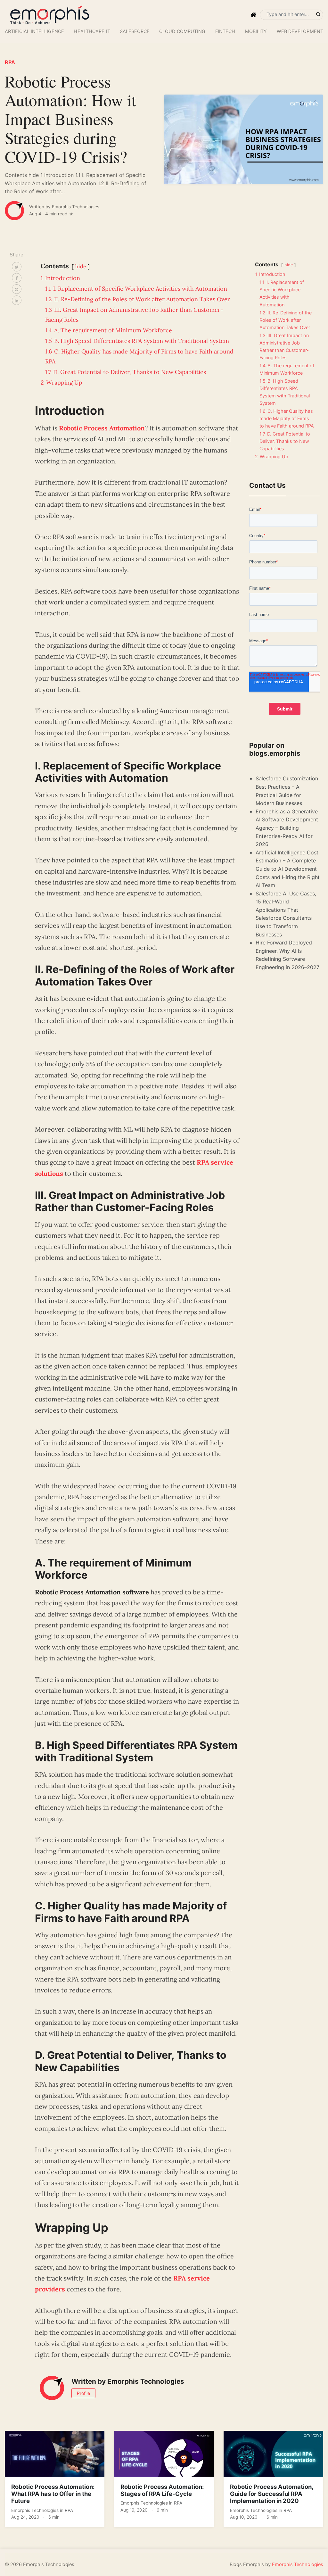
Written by (64, 207)
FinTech (225, 31)
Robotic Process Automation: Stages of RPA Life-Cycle (162, 2490)
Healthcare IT (92, 31)
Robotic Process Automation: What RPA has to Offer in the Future (53, 2494)
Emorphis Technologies (36, 2510)
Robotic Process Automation (102, 428)
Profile (83, 2393)
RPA (10, 62)
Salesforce (135, 31)
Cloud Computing (182, 31)
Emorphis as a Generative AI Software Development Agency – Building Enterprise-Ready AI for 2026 (287, 828)
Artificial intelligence (34, 31)
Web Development (300, 31)
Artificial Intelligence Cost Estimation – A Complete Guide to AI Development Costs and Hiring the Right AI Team (288, 869)
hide (81, 266)
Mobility (256, 31)
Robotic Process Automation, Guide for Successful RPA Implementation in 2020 (272, 2494)
